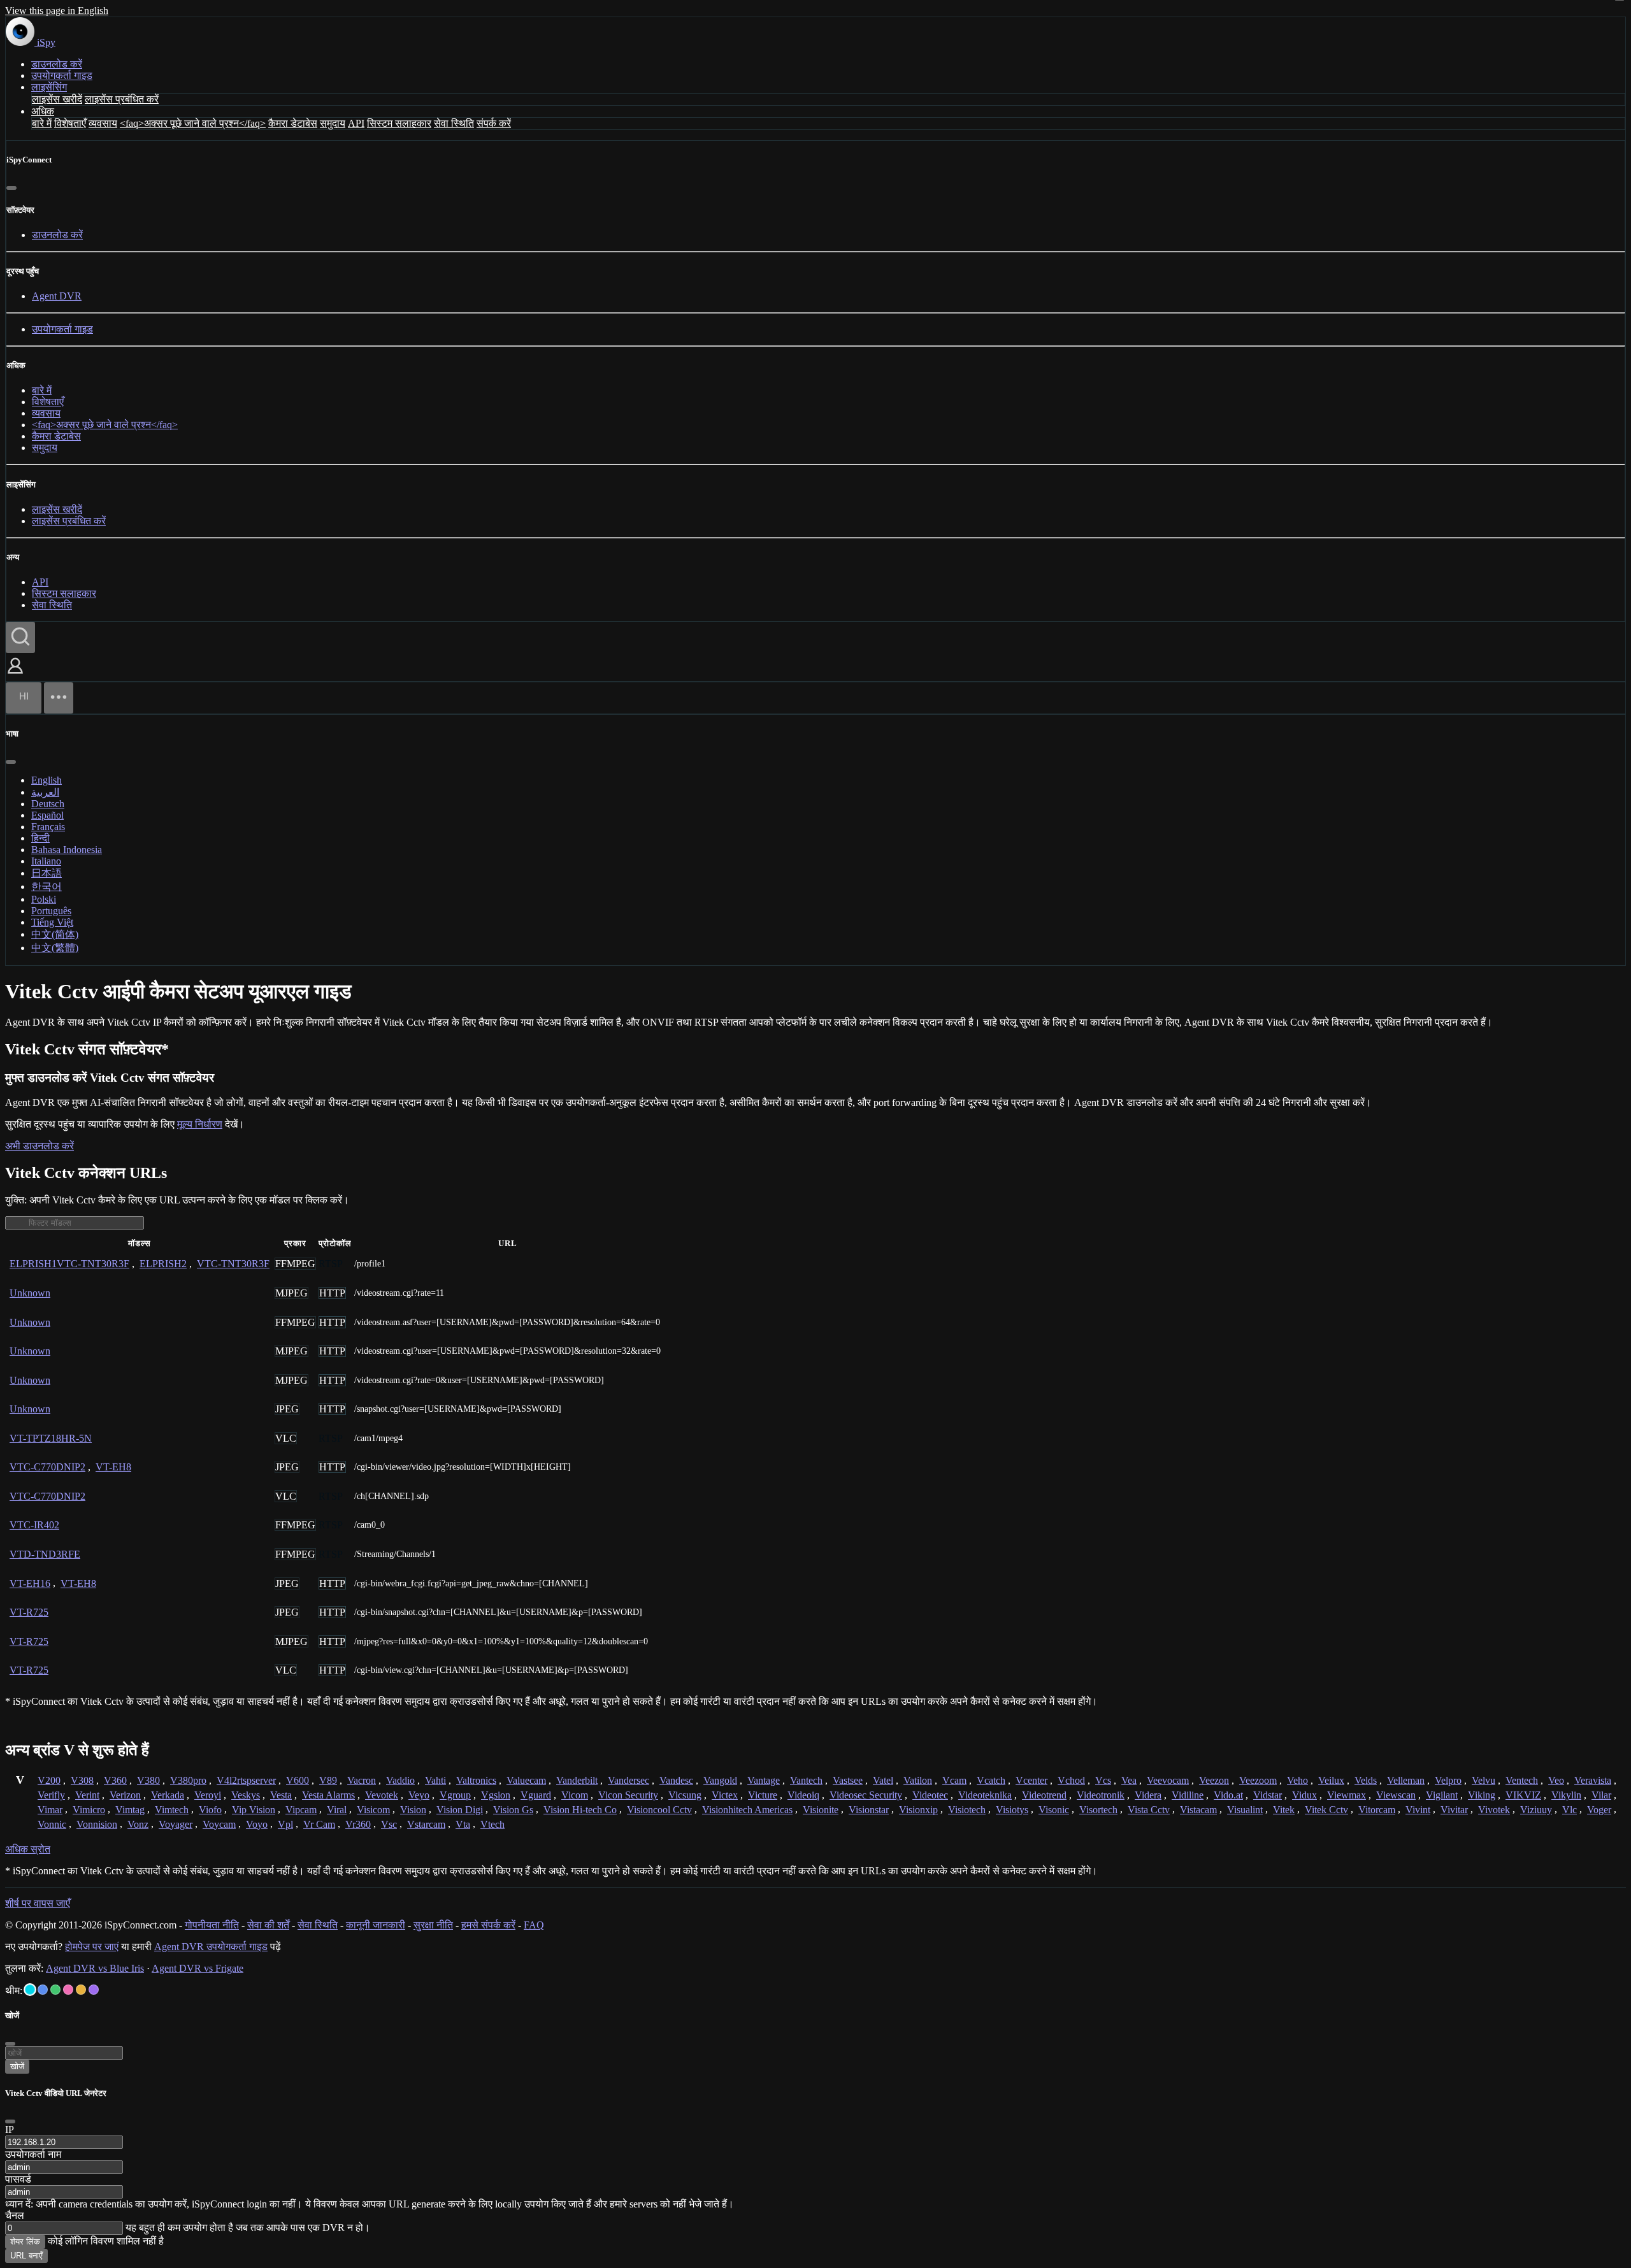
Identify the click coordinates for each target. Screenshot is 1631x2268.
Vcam (954, 1780)
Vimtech (172, 1810)
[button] (15, 675)
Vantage (764, 1780)
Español (47, 815)
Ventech (1522, 1780)
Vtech (492, 1824)
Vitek (1284, 1810)
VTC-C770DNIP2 (47, 1467)
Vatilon (918, 1780)
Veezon (1214, 1780)
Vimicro (89, 1810)
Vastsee (848, 1780)
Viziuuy (1536, 1810)
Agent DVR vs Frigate (198, 1968)
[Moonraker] (43, 1990)
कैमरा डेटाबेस (293, 123)
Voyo (257, 1824)
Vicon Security (628, 1795)
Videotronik (1101, 1795)
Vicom (575, 1795)
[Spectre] (30, 1990)
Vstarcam (426, 1824)
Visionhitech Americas (747, 1810)
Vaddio (400, 1780)
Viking (1482, 1795)
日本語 (47, 873)
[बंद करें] (11, 188)
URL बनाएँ (26, 2256)
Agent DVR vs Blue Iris (95, 1968)
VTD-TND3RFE (45, 1554)
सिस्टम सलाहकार (399, 123)
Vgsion (496, 1795)
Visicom (373, 1810)
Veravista (1593, 1780)
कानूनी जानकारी (376, 1925)
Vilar (1601, 1795)
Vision (413, 1810)
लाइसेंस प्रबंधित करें (122, 99)
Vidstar (1268, 1795)
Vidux (1304, 1795)
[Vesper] (94, 1990)
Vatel (883, 1780)
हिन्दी (40, 838)
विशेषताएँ (70, 123)
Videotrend (1044, 1795)
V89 (328, 1780)
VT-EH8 (113, 1467)
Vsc (389, 1824)
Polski (44, 899)
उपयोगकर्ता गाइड (62, 75)
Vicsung (685, 1795)
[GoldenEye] (81, 1990)
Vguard (536, 1795)
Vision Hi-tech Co (580, 1810)
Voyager (176, 1824)
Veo (1556, 1780)
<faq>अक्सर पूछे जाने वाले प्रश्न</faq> (193, 123)
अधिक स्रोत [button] (28, 1849)
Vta (463, 1824)
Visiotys (1012, 1810)
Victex (725, 1795)
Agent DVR (57, 296)
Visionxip (918, 1810)
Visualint (1245, 1810)
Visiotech (967, 1810)
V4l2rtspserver (246, 1780)
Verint (87, 1795)
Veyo (419, 1795)
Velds (1366, 1780)
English (47, 780)
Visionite (821, 1810)
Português (51, 911)
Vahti (435, 1780)
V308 (82, 1780)
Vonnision (97, 1824)
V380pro (188, 1780)
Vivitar (1454, 1810)
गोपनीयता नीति (212, 1925)
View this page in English (57, 11)
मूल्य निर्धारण (200, 1124)
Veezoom (1258, 1780)
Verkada (168, 1795)
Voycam (219, 1824)
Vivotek (1494, 1810)
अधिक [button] (43, 111)
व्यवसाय (103, 123)
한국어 (47, 886)
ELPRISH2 (163, 1264)
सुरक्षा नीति (433, 1925)
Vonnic (52, 1824)
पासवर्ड (18, 2179)
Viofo (210, 1810)
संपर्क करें (494, 123)
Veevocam (1168, 1780)
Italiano (46, 861)
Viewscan (1396, 1795)
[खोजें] (20, 637)
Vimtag (130, 1810)
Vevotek (382, 1795)
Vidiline (1188, 1795)
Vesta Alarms (328, 1795)
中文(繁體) (55, 948)
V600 (298, 1780)
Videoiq (803, 1795)
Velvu (1484, 1780)
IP (10, 2129)
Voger (1599, 1810)
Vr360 (358, 1824)
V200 (49, 1780)
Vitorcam (1377, 1810)
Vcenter (1031, 1780)
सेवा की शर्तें (268, 1925)
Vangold (720, 1780)
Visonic (1054, 1810)
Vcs (1103, 1780)
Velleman (1406, 1780)
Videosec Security (866, 1795)
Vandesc (676, 1780)
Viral (337, 1810)
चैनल (15, 2215)
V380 (148, 1780)
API (356, 123)
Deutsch (48, 804)
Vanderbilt (577, 1780)
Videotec (930, 1795)
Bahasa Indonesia (67, 850)
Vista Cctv (1149, 1810)
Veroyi (208, 1795)
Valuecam (526, 1780)
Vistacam (1198, 1810)
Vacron (362, 1780)
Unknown (30, 1293)
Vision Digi (460, 1810)
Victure (763, 1795)
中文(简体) (55, 934)
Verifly (51, 1795)
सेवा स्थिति (454, 123)
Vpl (285, 1824)
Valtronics (476, 1780)
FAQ (534, 1925)
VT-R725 (29, 1612)
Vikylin (1566, 1795)
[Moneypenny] (68, 1990)
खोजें (17, 2066)
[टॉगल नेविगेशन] (59, 698)
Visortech (1098, 1810)
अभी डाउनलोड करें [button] (40, 1146)
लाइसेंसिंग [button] (49, 87)
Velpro (1448, 1780)
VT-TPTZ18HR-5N (51, 1438)
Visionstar (869, 1810)
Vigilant (1442, 1795)
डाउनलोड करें (57, 64)
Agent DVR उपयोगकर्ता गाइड (211, 1947)
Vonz (138, 1824)
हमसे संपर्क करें (488, 1925)
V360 (115, 1780)
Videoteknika (985, 1795)
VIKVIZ (1523, 1795)
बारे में (42, 123)
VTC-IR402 (34, 1525)
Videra (1148, 1795)
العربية (45, 792)
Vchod (1071, 1780)
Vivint (1418, 1810)
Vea (1129, 1780)
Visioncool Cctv (659, 1810)
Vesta (281, 1795)
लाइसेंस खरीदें (57, 99)
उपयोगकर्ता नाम (33, 2154)
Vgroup (455, 1795)
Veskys (246, 1795)
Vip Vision (254, 1810)
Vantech (806, 1780)
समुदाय (333, 123)
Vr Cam (319, 1824)
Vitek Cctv (1326, 1810)
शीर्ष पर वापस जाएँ (38, 1903)
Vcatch (991, 1780)
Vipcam (301, 1810)
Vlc (1570, 1810)
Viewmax (1347, 1795)
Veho (1297, 1780)
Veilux (1331, 1780)
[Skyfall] (55, 1990)
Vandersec (629, 1780)
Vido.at (1228, 1795)
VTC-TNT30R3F (233, 1264)
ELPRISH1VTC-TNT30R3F (69, 1264)
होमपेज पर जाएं (92, 1947)
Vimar (50, 1810)
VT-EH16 (30, 1583)
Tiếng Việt (52, 922)
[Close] (10, 2121)
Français (48, 827)
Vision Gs (513, 1810)
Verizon (125, 1795)
